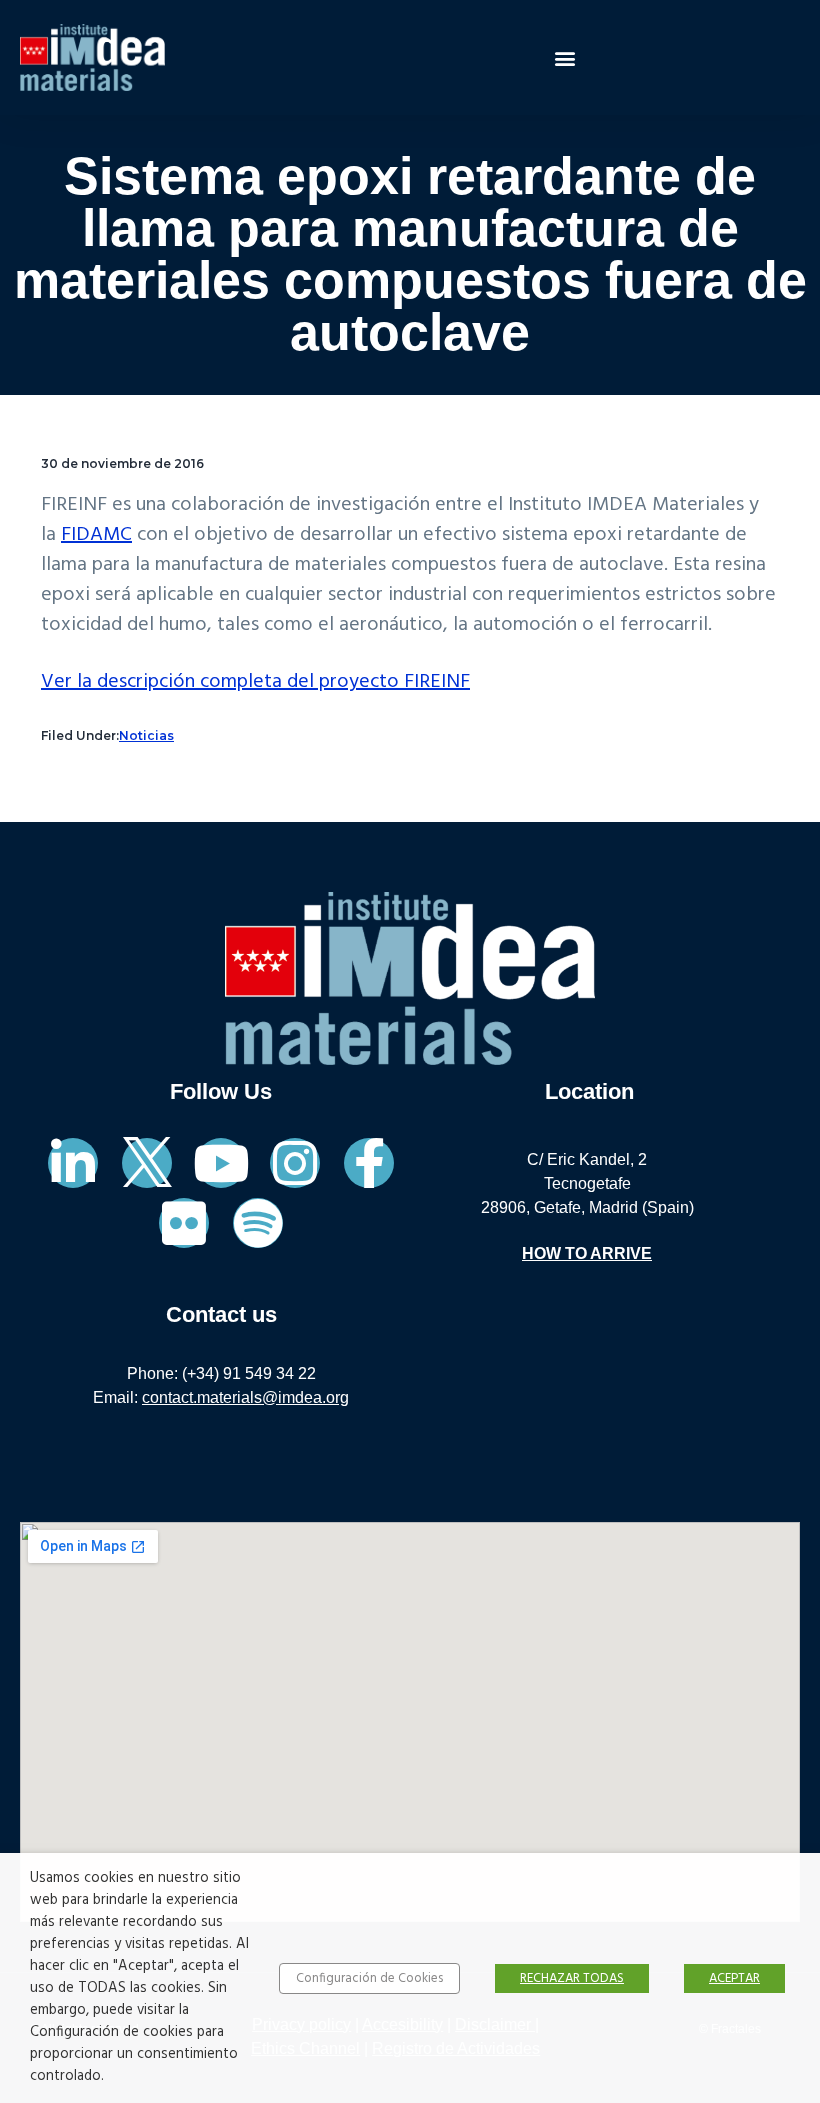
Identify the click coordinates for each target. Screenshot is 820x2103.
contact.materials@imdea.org (245, 1397)
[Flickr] (184, 1223)
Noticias (146, 735)
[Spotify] (258, 1223)
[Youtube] (221, 1163)
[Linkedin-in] (73, 1163)
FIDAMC (96, 535)
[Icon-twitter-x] (147, 1163)
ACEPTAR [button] (734, 1978)
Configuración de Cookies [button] (369, 1978)
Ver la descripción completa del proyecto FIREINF (255, 682)
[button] (565, 57)
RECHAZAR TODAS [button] (572, 1978)
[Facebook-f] (369, 1163)
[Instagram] (295, 1163)
